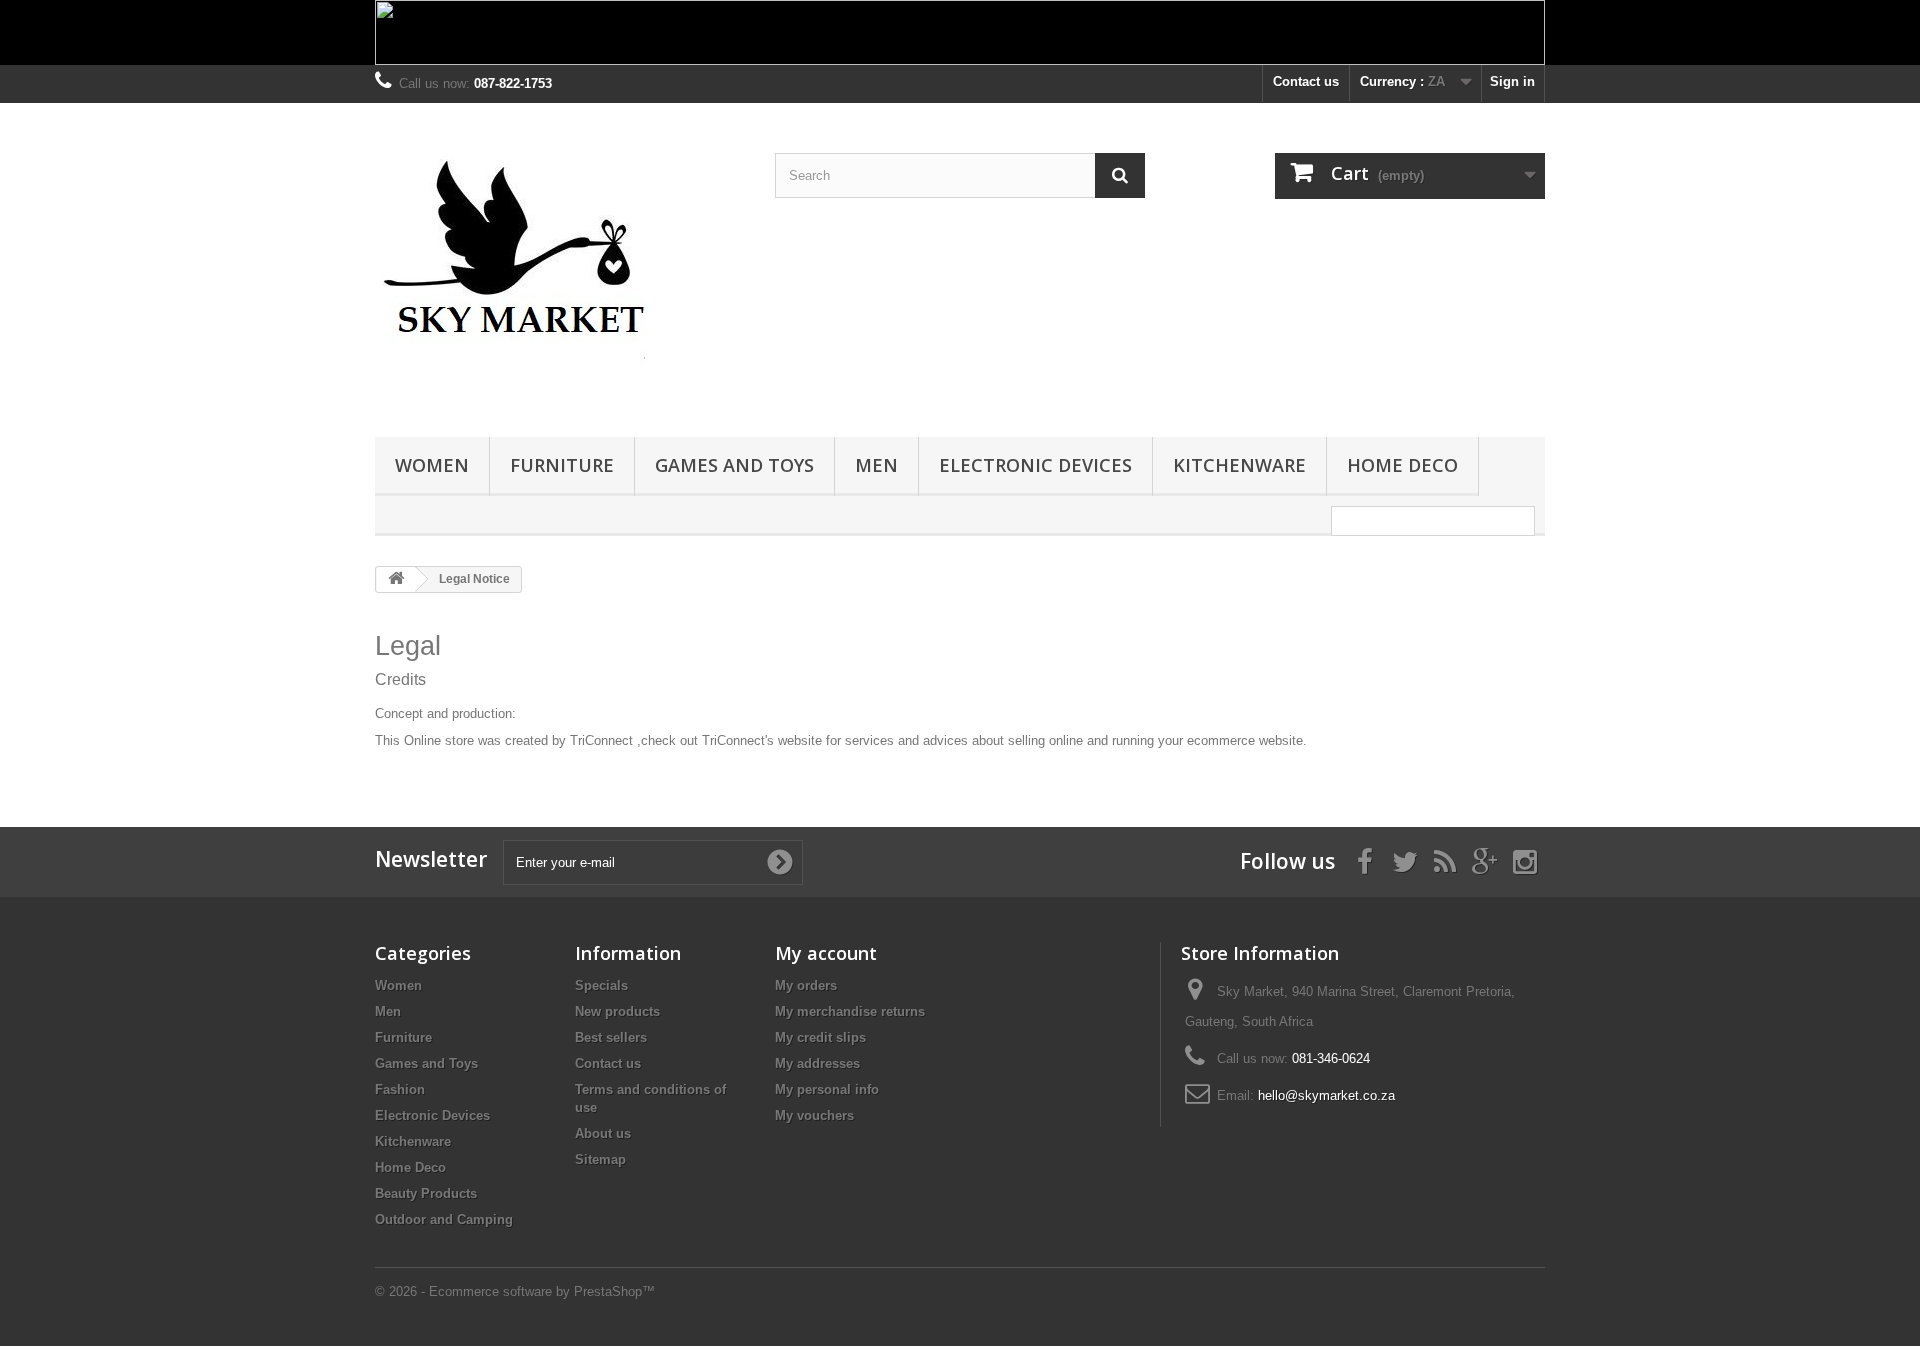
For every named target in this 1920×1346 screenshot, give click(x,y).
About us (603, 1133)
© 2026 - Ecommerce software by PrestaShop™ (515, 1291)
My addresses (817, 1063)
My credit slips (820, 1037)
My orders (806, 985)
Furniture (562, 465)
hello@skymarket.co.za (1326, 1095)
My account (826, 953)
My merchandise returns (850, 1011)
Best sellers (611, 1037)
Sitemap (600, 1159)
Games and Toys (734, 465)
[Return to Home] (396, 579)
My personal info (827, 1089)
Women (432, 465)
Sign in (1512, 81)
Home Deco (1402, 465)
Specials (601, 985)
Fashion (400, 1089)
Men (876, 465)
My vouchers (814, 1115)
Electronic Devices (1035, 465)
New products (617, 1011)
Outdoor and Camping (444, 1219)
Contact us (1306, 81)
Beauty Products (426, 1193)
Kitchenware (1239, 465)
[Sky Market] (560, 265)
